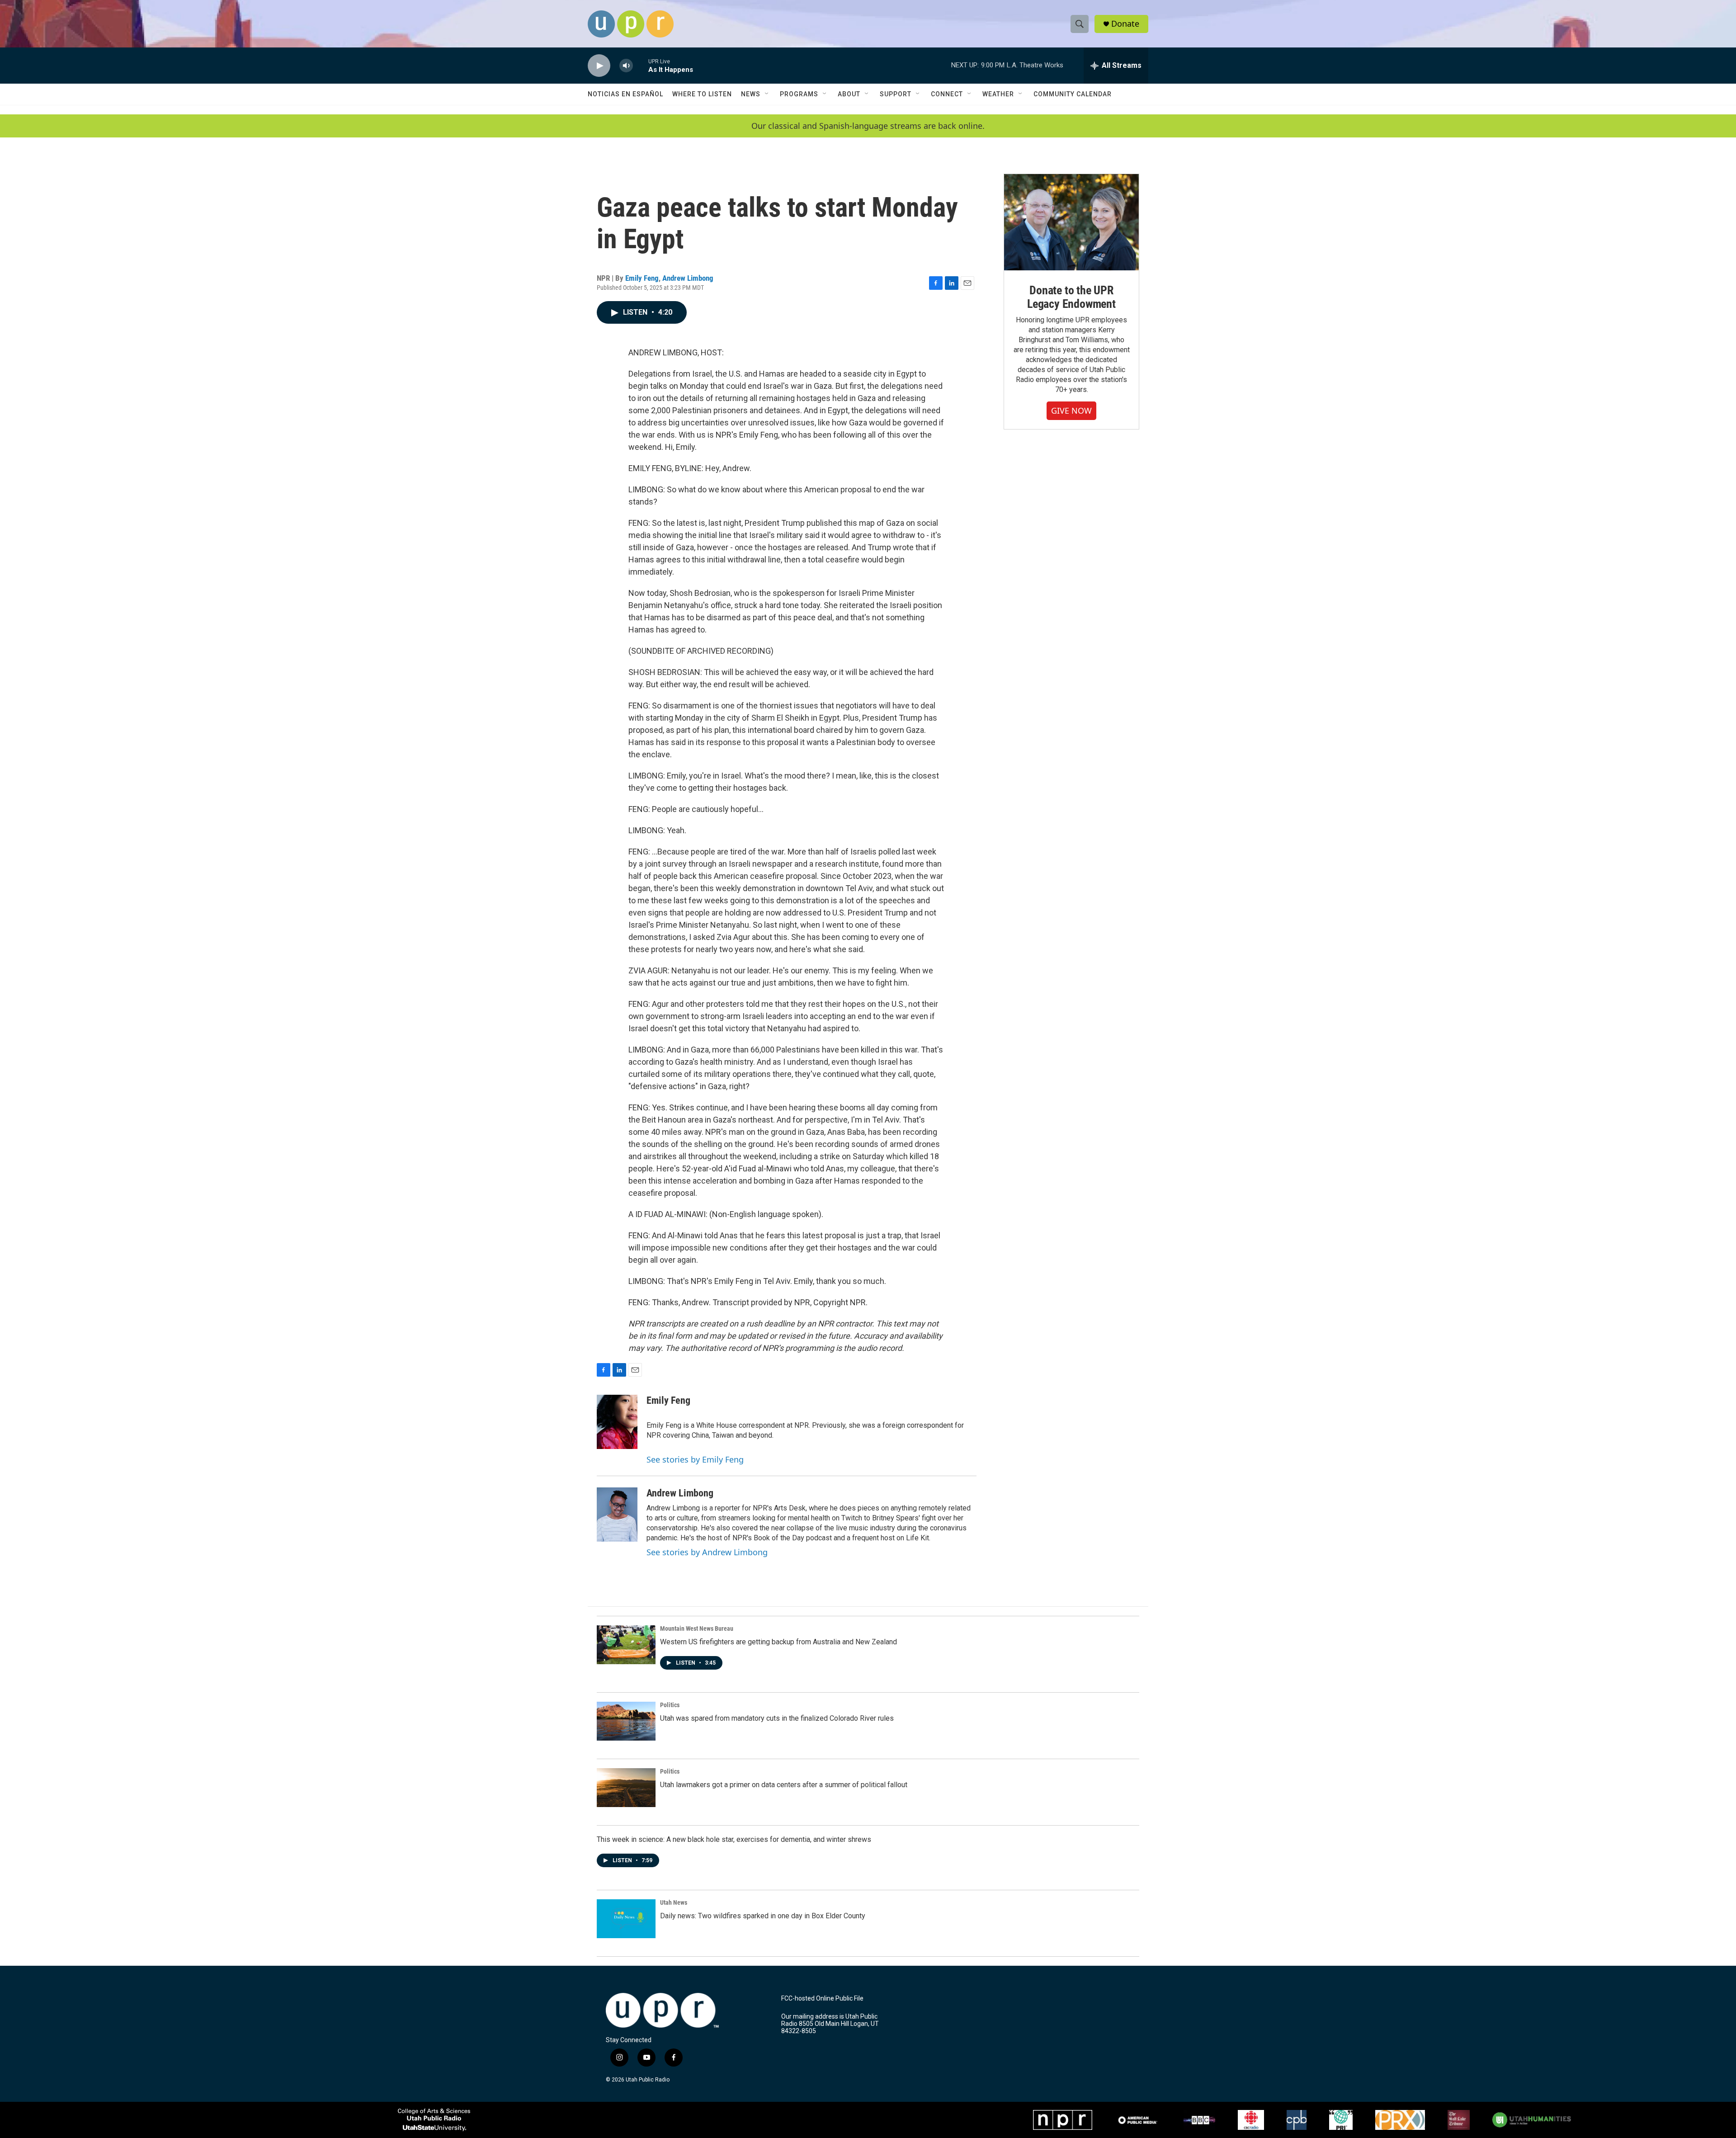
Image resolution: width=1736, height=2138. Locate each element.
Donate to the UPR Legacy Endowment (1071, 297)
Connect (947, 94)
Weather (998, 94)
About (849, 94)
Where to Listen (702, 94)
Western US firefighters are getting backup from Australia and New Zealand (778, 1642)
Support (896, 94)
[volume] (626, 66)
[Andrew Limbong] (617, 1515)
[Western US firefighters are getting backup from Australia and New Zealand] (626, 1645)
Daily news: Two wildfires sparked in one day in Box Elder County (763, 1916)
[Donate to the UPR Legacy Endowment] (1071, 222)
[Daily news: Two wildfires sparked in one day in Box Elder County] (626, 1919)
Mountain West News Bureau (697, 1628)
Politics (670, 1705)
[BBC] (1199, 2120)
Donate (1125, 24)
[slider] (641, 65)
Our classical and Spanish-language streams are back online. (868, 126)
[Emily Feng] (617, 1422)
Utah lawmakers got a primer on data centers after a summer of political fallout (784, 1785)
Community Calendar (1073, 94)
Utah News (674, 1902)
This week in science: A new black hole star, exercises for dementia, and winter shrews (734, 1839)
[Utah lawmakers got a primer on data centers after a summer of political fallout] (626, 1788)
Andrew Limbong (688, 278)
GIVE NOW (1071, 411)
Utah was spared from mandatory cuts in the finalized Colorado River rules (777, 1718)
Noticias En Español (625, 94)
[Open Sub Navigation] (767, 94)
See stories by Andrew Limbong (707, 1552)
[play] (599, 66)
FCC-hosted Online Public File (822, 1999)
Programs (799, 94)
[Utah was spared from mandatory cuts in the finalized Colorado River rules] (626, 1721)
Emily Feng (642, 278)
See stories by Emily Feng (695, 1459)
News (751, 94)
